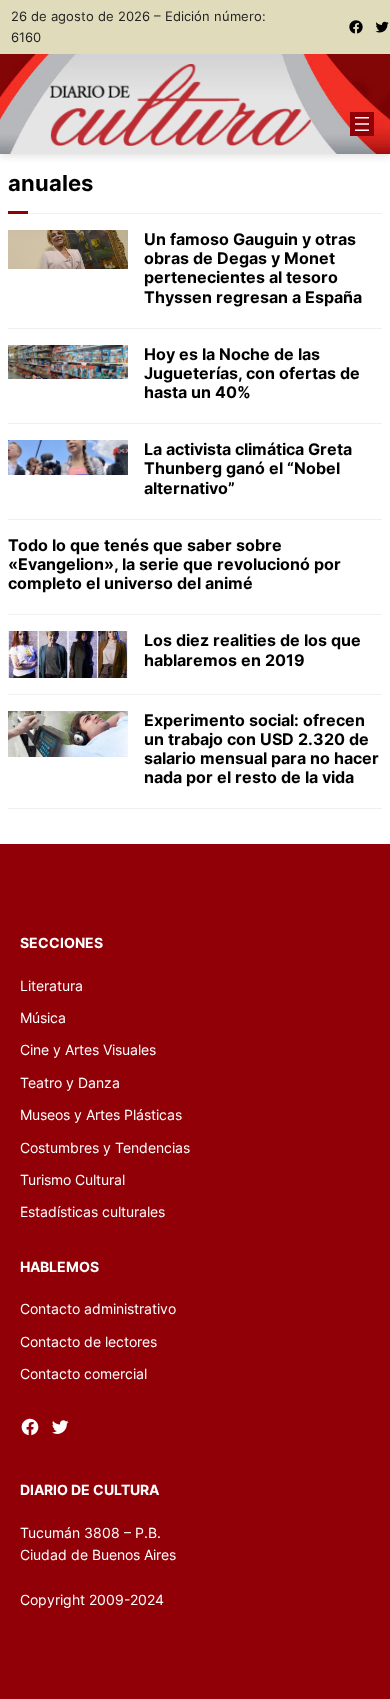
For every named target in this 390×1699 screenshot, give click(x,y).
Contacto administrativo (98, 1308)
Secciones (61, 942)
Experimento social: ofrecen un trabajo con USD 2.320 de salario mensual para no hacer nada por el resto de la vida (261, 749)
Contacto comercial (83, 1373)
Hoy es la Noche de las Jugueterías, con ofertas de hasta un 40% (252, 373)
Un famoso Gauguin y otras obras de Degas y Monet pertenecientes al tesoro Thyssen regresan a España (253, 268)
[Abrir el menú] (362, 124)
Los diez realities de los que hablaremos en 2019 (252, 650)
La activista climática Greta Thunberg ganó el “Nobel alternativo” (248, 468)
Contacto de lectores (88, 1341)
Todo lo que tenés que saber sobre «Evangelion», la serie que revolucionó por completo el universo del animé (174, 564)
